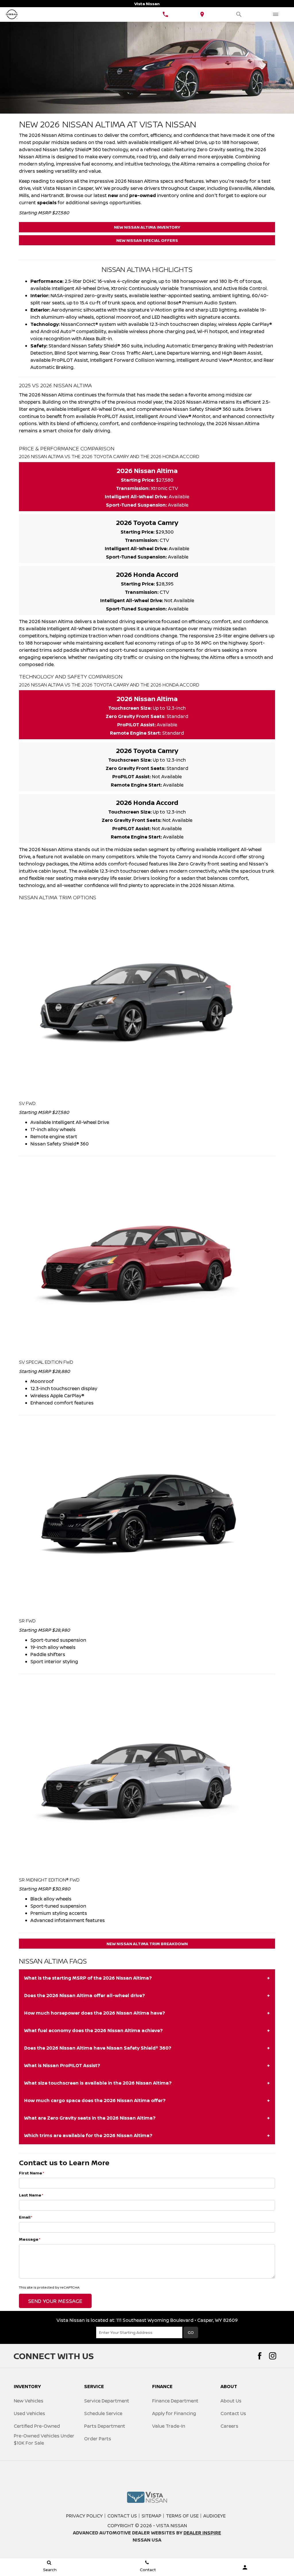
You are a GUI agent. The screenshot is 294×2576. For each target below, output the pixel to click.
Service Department (107, 2401)
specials (47, 203)
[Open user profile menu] (245, 2567)
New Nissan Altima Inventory (147, 227)
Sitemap (151, 2516)
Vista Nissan (172, 2526)
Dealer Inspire (202, 2533)
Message (30, 2239)
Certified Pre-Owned (37, 2426)
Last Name (31, 2195)
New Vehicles (29, 2401)
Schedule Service (103, 2413)
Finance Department (175, 2401)
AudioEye (214, 2516)
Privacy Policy (84, 2516)
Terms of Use (182, 2516)
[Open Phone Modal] (165, 14)
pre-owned (143, 195)
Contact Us (233, 2413)
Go (191, 2332)
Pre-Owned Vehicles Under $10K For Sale (44, 2439)
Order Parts (98, 2439)
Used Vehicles (29, 2413)
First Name (32, 2173)
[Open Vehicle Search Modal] (239, 14)
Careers (229, 2426)
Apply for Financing (174, 2413)
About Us (231, 2401)
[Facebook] (260, 2356)
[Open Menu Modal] (276, 14)
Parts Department (105, 2426)
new (113, 195)
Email (26, 2217)
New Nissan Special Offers (147, 240)
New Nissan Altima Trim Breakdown (147, 1944)
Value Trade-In (169, 2426)
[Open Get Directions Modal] (202, 14)
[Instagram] (273, 2356)
